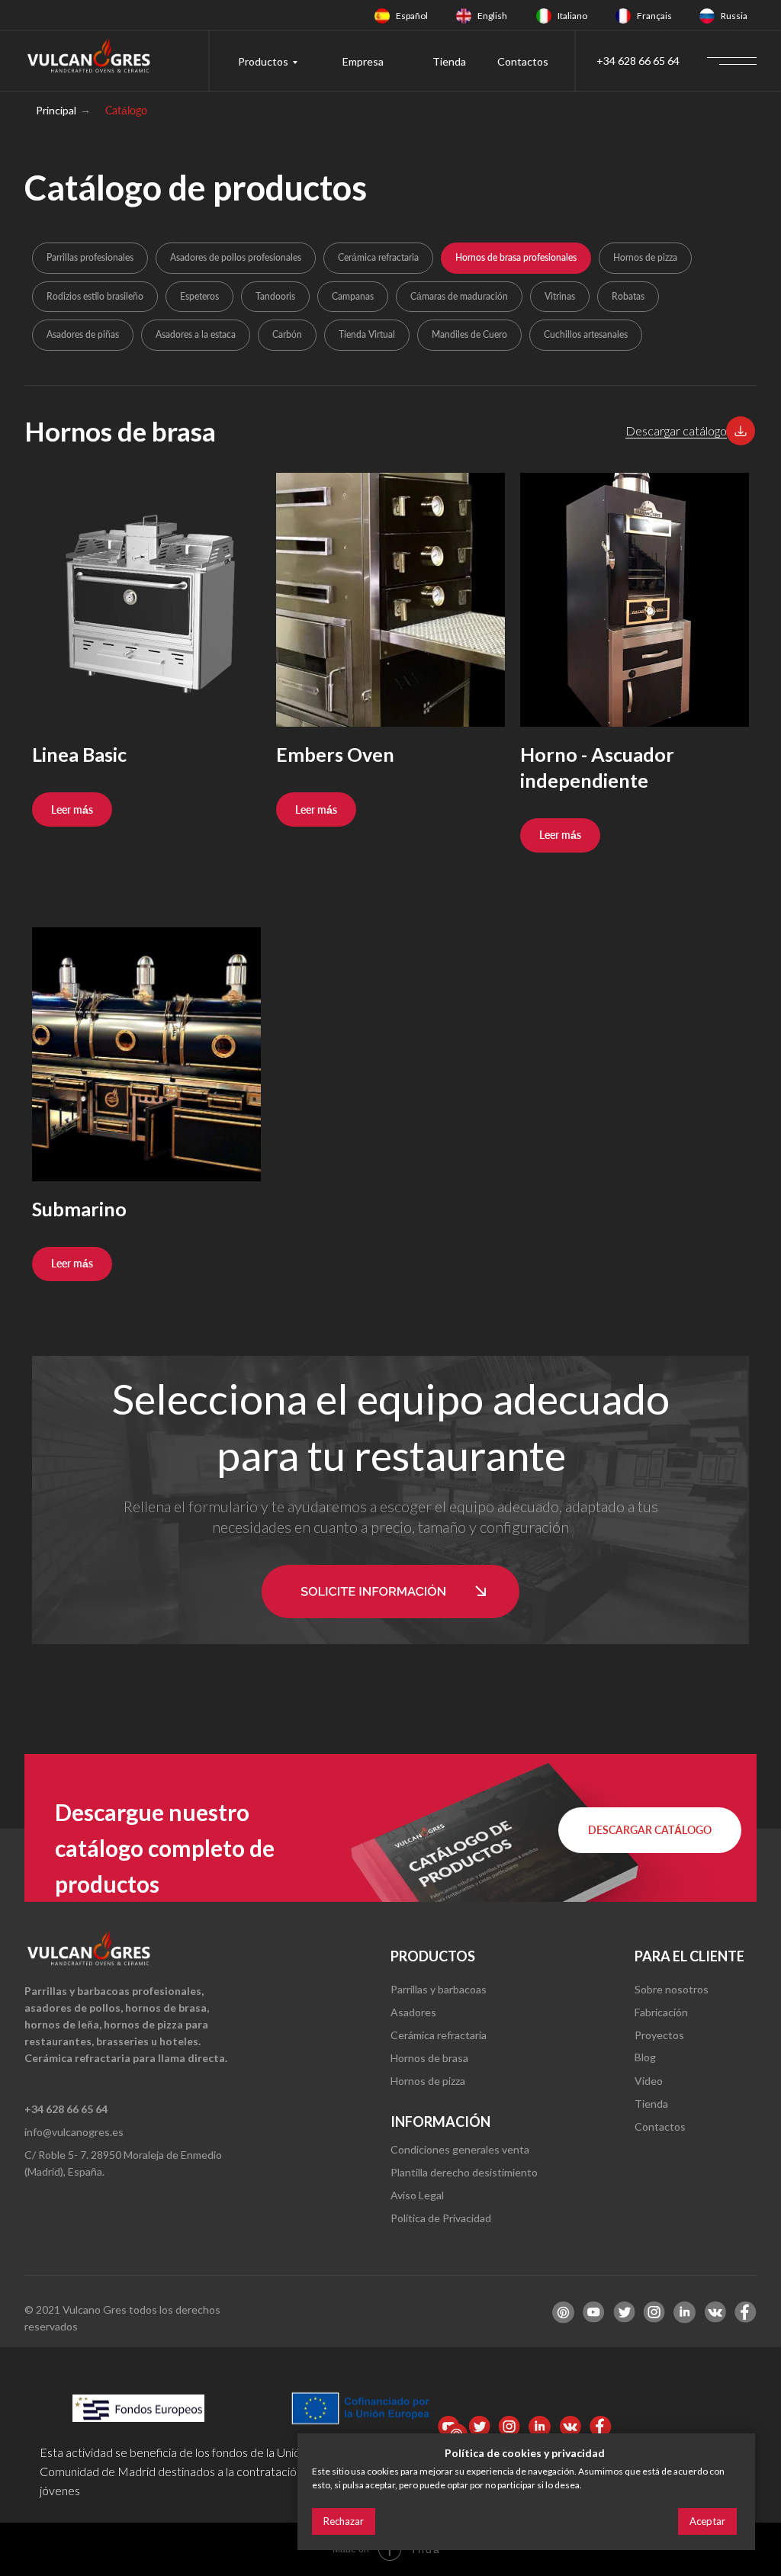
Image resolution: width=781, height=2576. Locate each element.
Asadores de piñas (83, 334)
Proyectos (659, 2035)
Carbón (287, 334)
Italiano (572, 16)
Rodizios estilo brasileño (95, 296)
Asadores (413, 2012)
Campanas (353, 296)
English (492, 16)
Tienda (449, 61)
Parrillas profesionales (90, 257)
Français (654, 16)
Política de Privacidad (441, 2218)
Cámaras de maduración (459, 296)
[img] (382, 16)
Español (412, 16)
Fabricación (661, 2012)
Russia (734, 16)
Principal (56, 110)
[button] (741, 431)
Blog (645, 2057)
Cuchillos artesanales (586, 334)
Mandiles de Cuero (469, 334)
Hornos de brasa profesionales (516, 257)
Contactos (523, 61)
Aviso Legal (417, 2195)
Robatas (628, 296)
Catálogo (126, 110)
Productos (263, 61)
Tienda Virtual (367, 334)
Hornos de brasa (429, 2058)
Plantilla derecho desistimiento (464, 2172)
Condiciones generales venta (460, 2149)
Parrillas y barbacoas (439, 1989)
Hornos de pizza (645, 257)
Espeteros (199, 296)
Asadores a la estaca (196, 334)
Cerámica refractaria (378, 257)
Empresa (363, 61)
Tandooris (275, 296)
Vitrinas (560, 296)
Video (649, 2081)
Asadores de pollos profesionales (236, 257)
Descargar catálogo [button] (676, 430)
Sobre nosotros (672, 1989)
